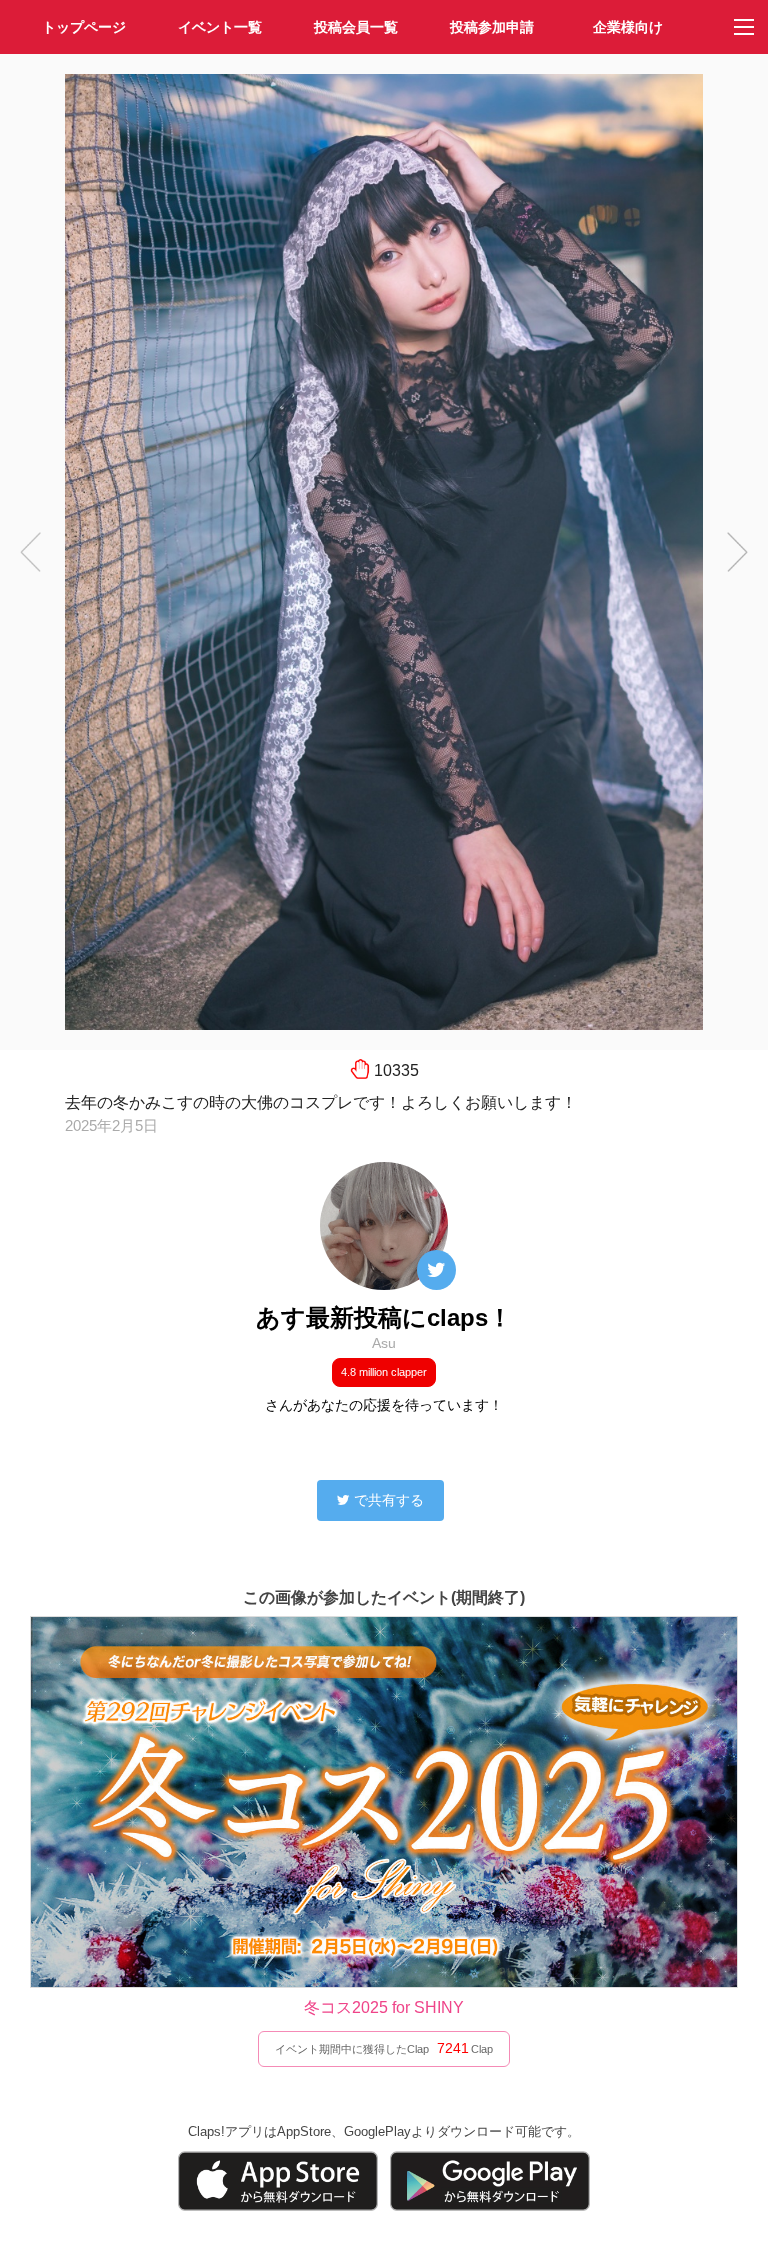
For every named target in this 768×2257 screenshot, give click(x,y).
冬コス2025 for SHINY (384, 2007)
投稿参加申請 (492, 27)
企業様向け (628, 27)
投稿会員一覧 (356, 27)
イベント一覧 (220, 27)
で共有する (389, 1500)
